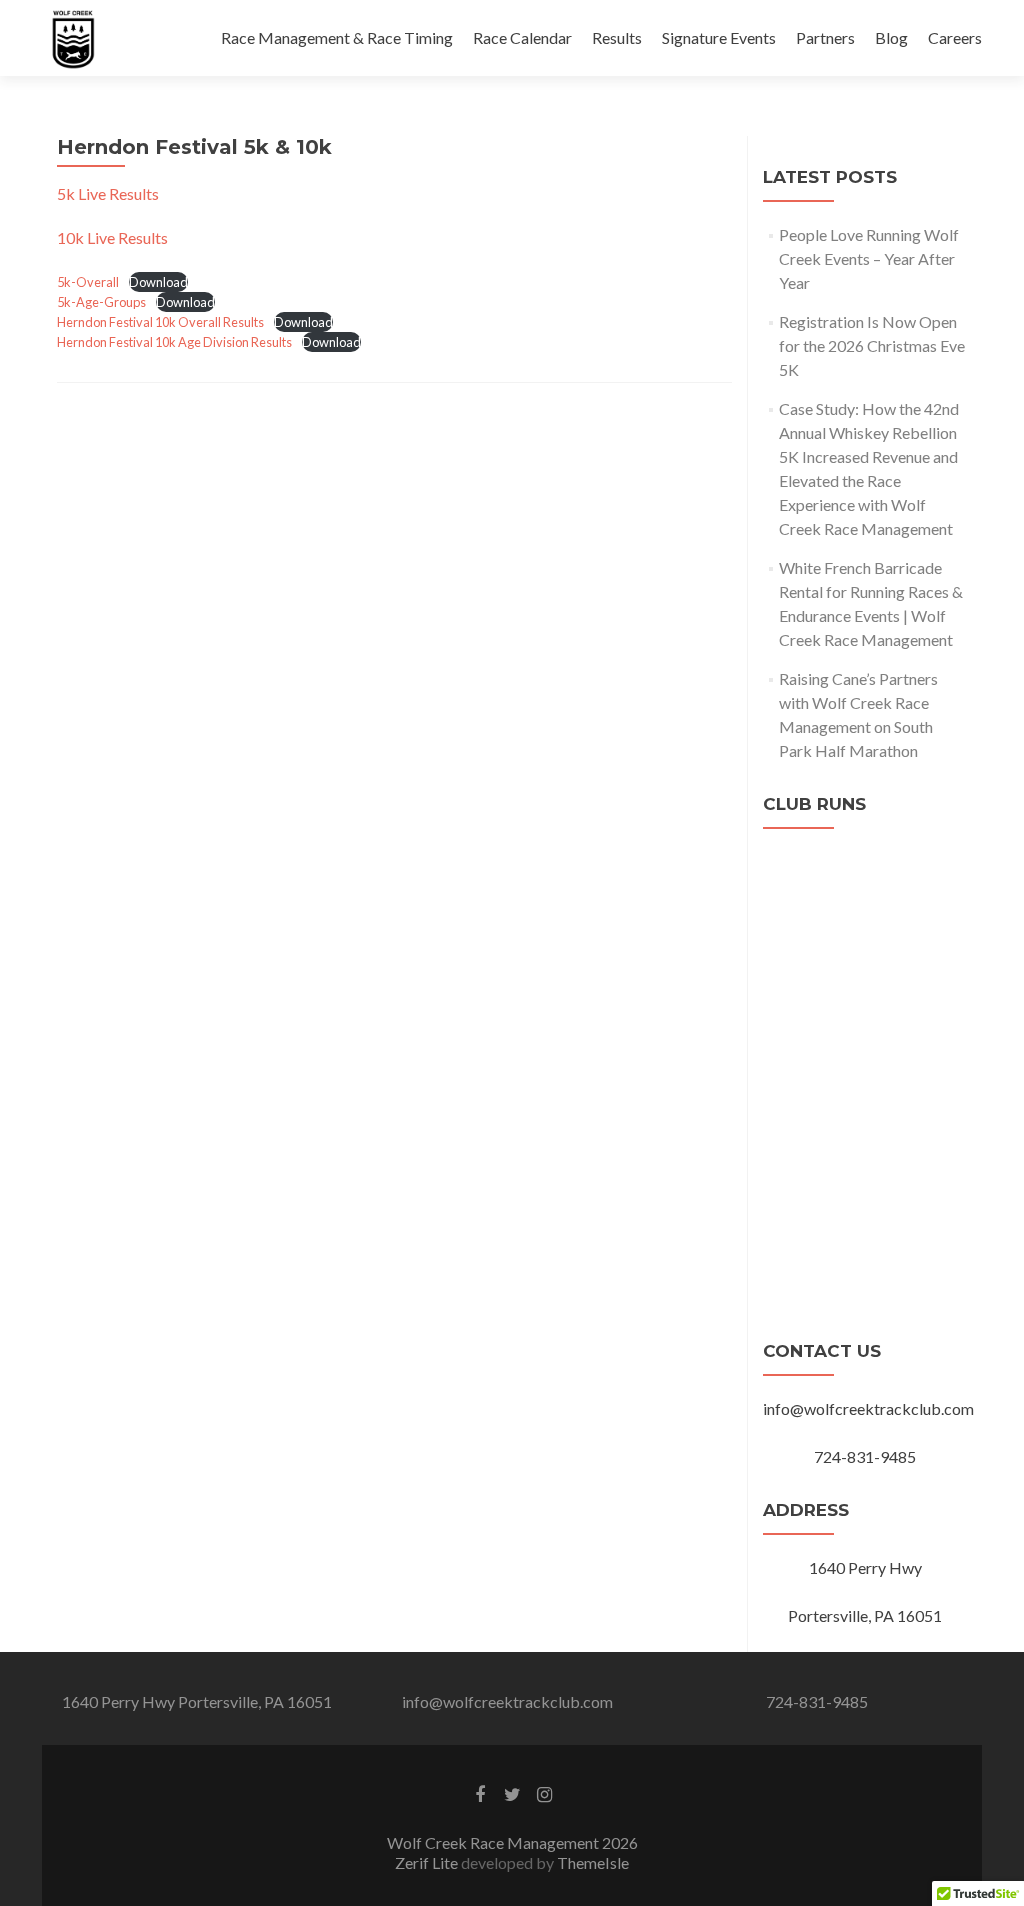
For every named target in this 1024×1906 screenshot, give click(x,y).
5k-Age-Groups (101, 302)
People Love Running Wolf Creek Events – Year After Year (869, 258)
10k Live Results (112, 237)
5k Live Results (108, 193)
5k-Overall (88, 282)
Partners (825, 37)
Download (158, 282)
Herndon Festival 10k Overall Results (160, 322)
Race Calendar (522, 37)
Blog (891, 37)
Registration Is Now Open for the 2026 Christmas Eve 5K (872, 345)
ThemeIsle (593, 1862)
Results (617, 37)
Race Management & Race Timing (337, 37)
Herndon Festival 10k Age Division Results (174, 342)
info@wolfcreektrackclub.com (507, 1701)
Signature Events (719, 37)
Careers (955, 37)
